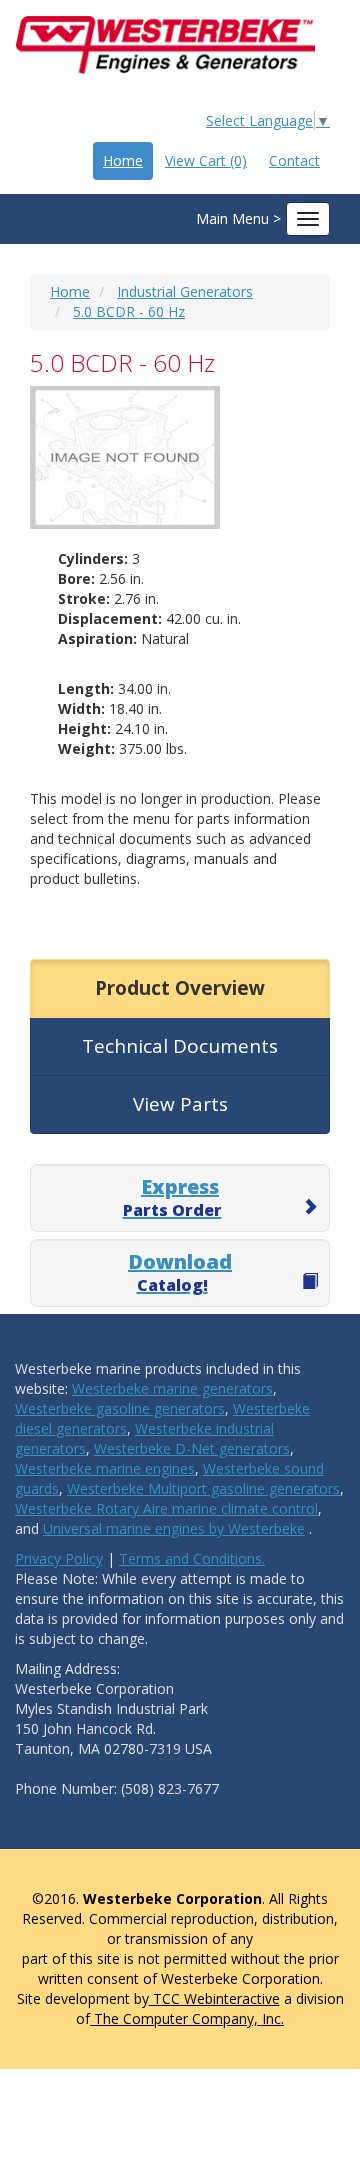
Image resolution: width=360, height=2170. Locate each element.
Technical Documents (180, 1046)
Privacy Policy (59, 1558)
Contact (294, 160)
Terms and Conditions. (192, 1558)
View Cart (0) (206, 160)
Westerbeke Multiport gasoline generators (203, 1488)
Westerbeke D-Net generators (192, 1448)
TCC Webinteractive (214, 1998)
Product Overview (180, 988)
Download (180, 1272)
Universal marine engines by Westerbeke (174, 1528)
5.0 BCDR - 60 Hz (129, 311)
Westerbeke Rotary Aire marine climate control (166, 1508)
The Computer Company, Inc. (187, 2018)
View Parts (180, 1104)
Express (172, 1197)
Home (123, 160)
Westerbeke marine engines (105, 1468)
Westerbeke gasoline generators (120, 1408)
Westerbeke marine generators (172, 1388)
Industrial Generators (185, 291)
